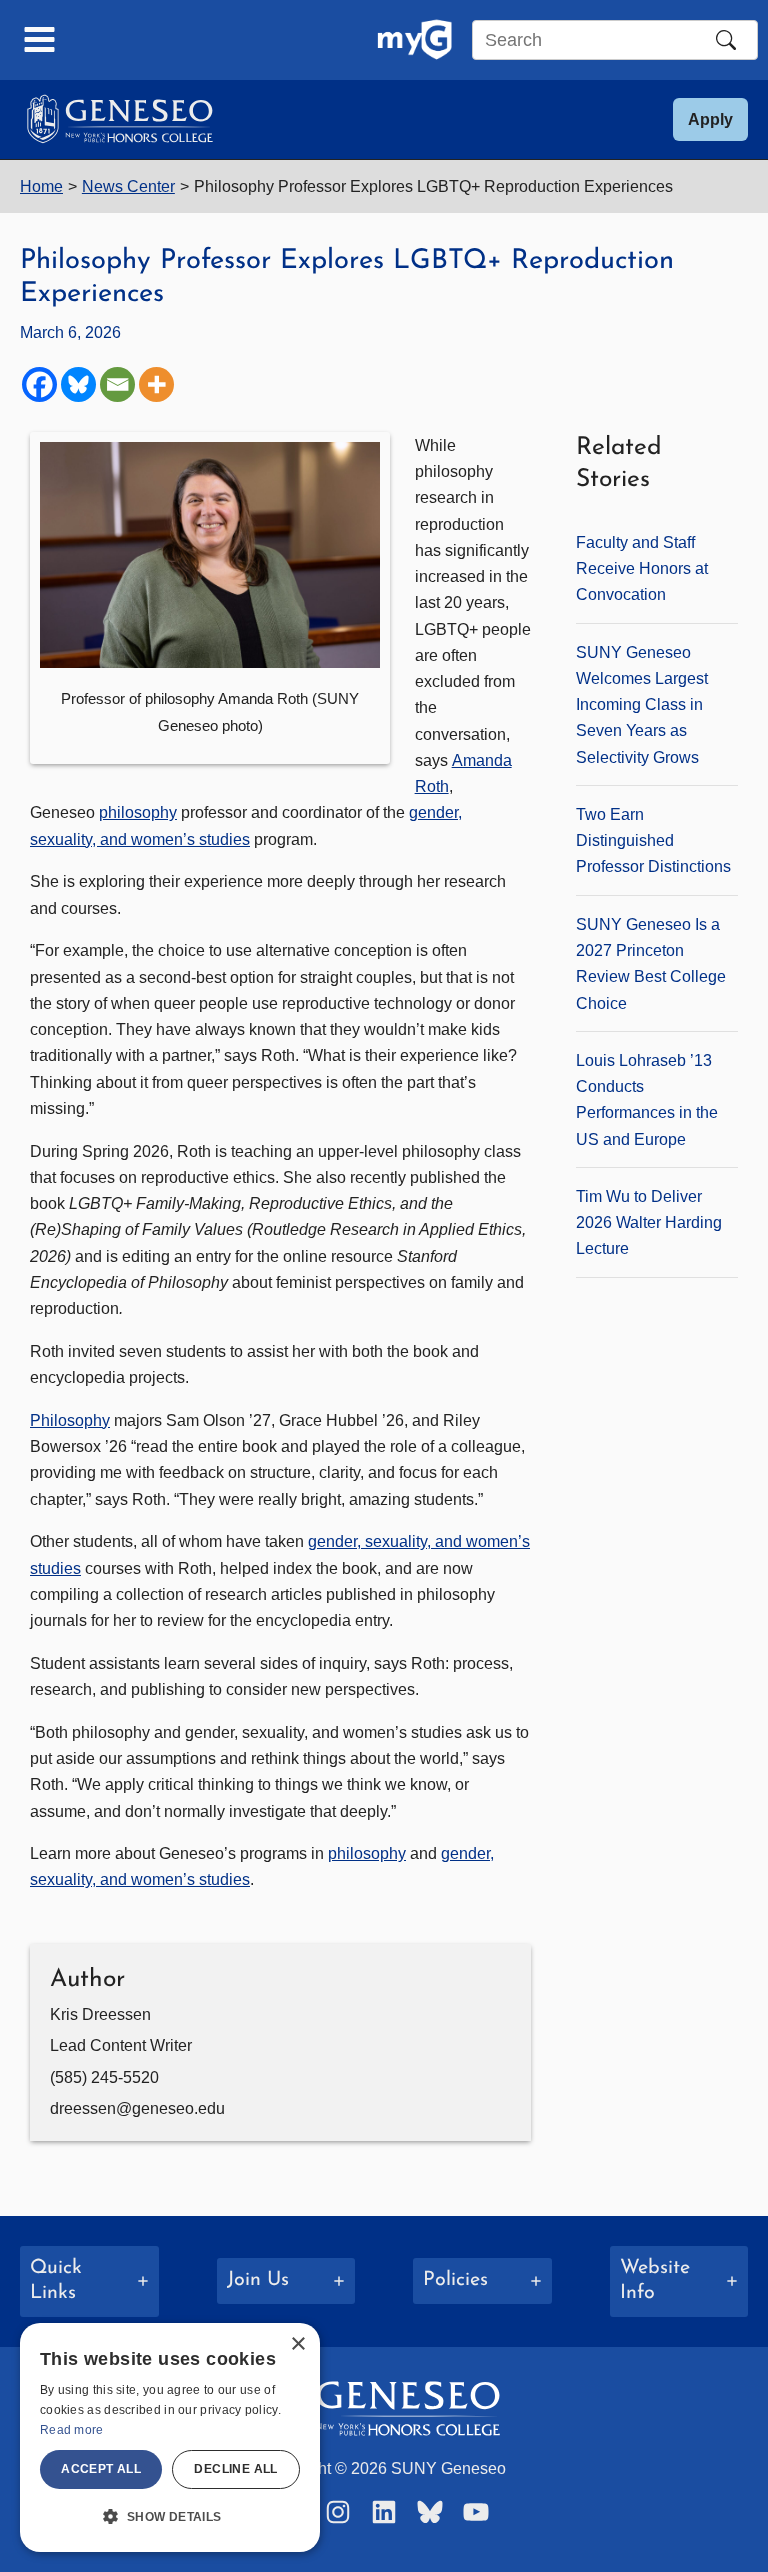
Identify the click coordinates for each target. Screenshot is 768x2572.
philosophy (138, 812)
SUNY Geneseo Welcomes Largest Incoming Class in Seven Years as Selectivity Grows (642, 704)
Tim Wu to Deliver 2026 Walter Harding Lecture (649, 1222)
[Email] (117, 384)
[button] (710, 119)
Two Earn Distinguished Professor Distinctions (653, 840)
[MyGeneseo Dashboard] (414, 40)
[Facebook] (39, 384)
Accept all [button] (101, 2469)
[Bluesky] (78, 384)
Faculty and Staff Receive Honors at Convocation (642, 568)
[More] (156, 384)
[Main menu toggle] (40, 40)
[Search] (726, 40)
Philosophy (70, 1420)
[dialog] (170, 2437)
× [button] (297, 2344)
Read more (72, 2430)
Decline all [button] (235, 2469)
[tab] (89, 2281)
